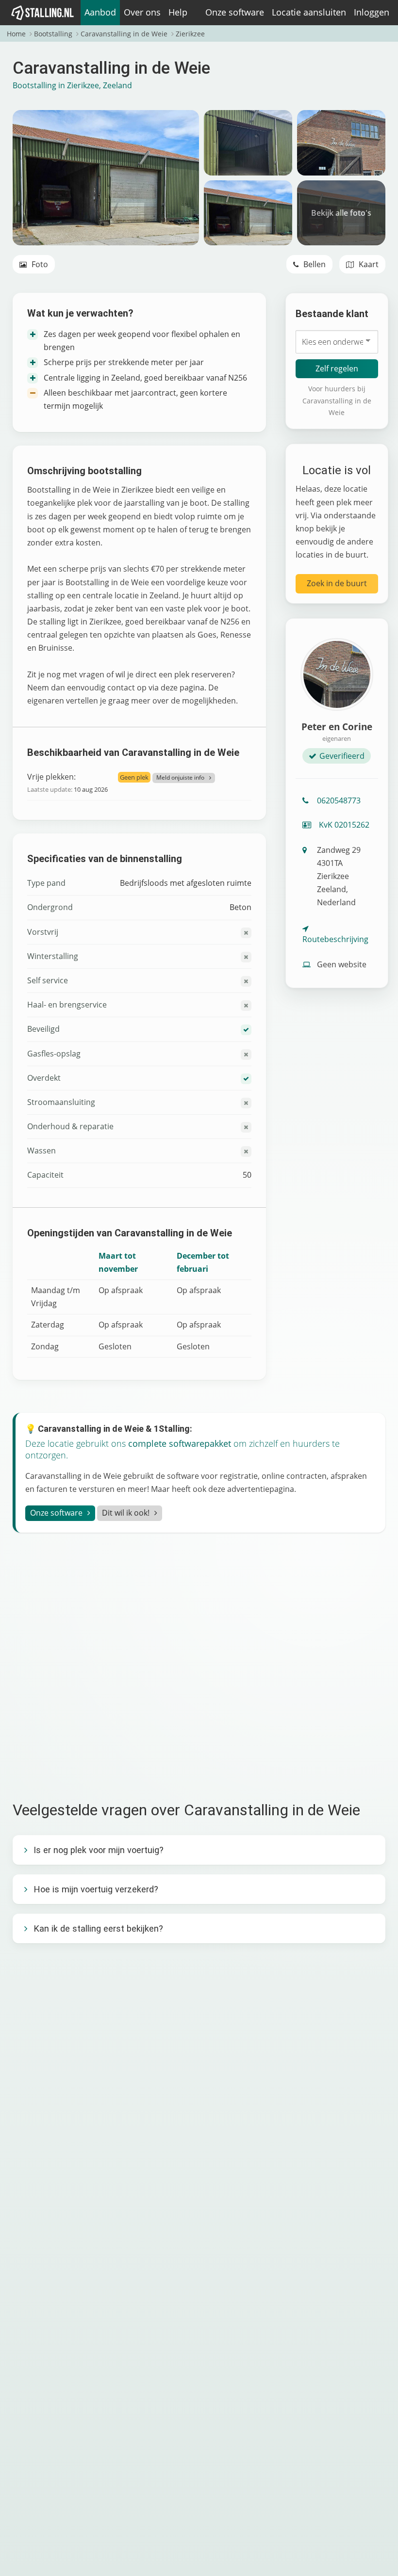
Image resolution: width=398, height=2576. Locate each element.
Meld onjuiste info (180, 777)
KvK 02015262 (343, 825)
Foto (39, 264)
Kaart (368, 264)
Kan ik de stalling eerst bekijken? (98, 1928)
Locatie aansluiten (309, 12)
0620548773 (339, 800)
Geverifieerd (342, 756)
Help (178, 12)
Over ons (142, 12)
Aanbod (100, 12)
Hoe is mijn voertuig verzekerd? (96, 1889)
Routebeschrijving (335, 939)
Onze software (235, 12)
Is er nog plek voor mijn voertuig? (99, 1850)
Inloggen (372, 12)
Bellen (314, 264)
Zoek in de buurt (337, 583)
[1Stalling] (43, 13)
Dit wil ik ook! (126, 1513)
